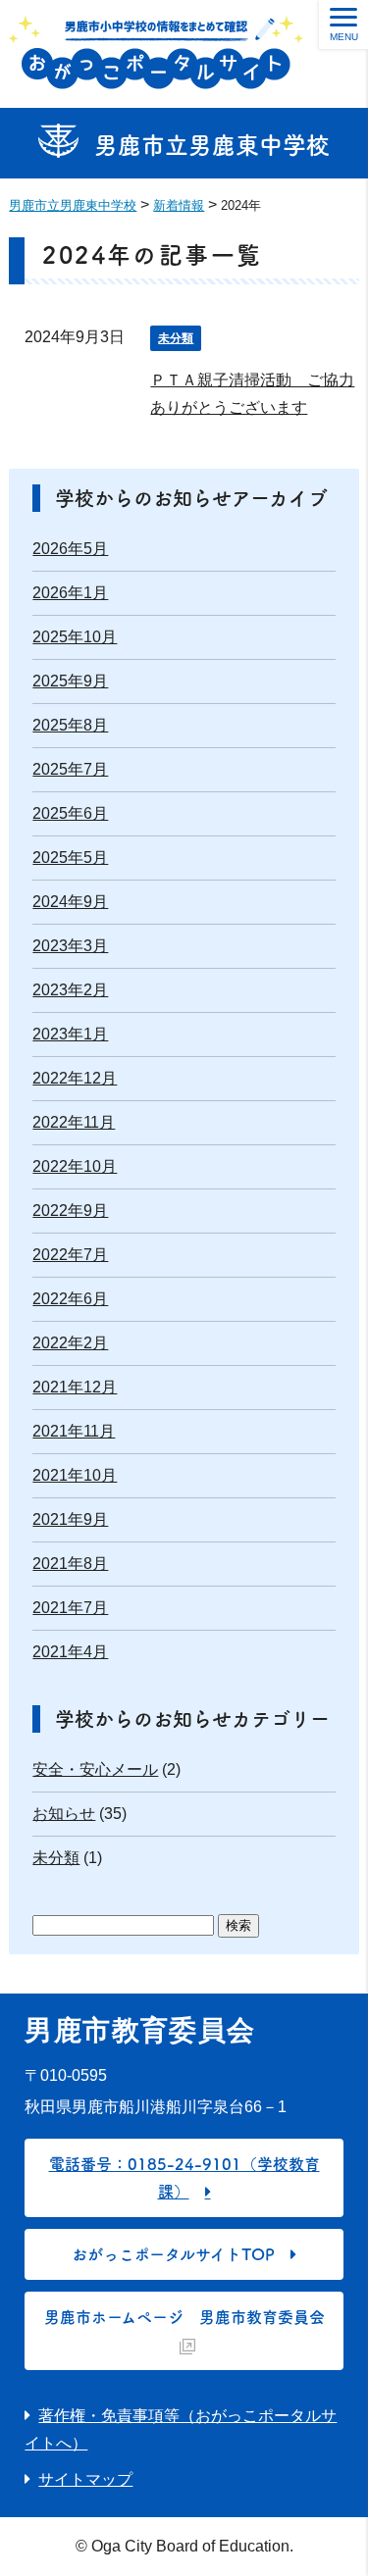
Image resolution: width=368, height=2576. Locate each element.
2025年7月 (70, 769)
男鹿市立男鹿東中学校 (212, 145)
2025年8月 (70, 725)
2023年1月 (70, 1034)
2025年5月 (70, 858)
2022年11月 (74, 1122)
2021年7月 (70, 1608)
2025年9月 (70, 681)
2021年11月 (74, 1431)
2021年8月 (70, 1564)
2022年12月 (75, 1078)
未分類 (176, 338)
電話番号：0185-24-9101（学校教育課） (184, 2178)
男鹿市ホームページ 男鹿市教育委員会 (184, 2317)
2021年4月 (70, 1652)
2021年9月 (70, 1519)
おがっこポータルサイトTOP (173, 2254)
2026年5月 (70, 549)
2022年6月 (70, 1299)
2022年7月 (70, 1255)
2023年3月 (70, 946)
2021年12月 (75, 1387)
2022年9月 (70, 1211)
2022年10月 (75, 1166)
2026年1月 (70, 593)
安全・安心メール (95, 1769)
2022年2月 (70, 1343)
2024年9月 (70, 902)
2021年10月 (75, 1475)
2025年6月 (70, 813)
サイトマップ (85, 2479)
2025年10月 (75, 637)
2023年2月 (70, 990)
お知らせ (64, 1814)
